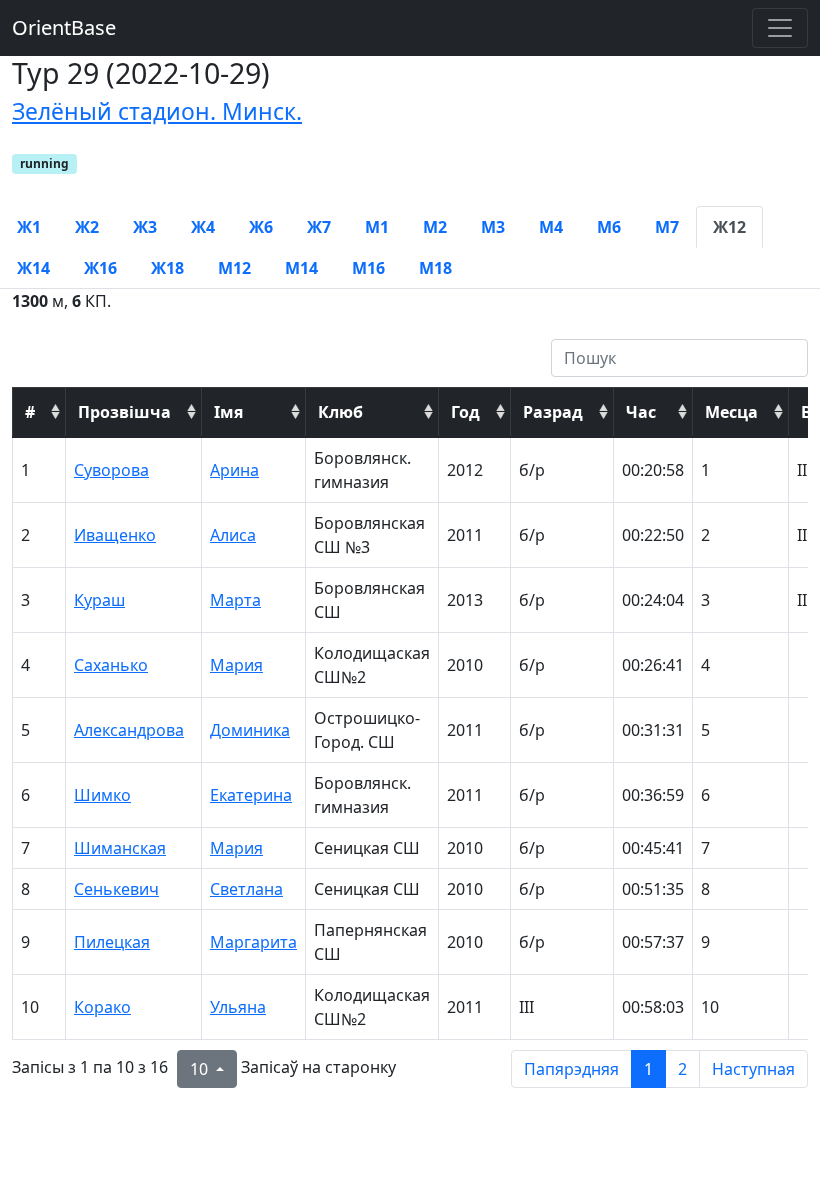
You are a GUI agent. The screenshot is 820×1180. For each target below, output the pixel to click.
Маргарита (253, 942)
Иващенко (115, 535)
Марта (235, 600)
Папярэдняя (571, 1069)
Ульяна (238, 1007)
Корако (102, 1007)
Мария (236, 665)
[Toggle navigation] (780, 28)
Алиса (233, 535)
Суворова (111, 470)
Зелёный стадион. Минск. (157, 111)
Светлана (246, 889)
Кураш (99, 600)
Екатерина (251, 795)
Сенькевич (116, 889)
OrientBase (64, 27)
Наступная (753, 1069)
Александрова (129, 730)
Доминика (250, 730)
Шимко (102, 795)
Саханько (111, 665)
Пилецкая (112, 942)
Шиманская (120, 848)
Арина (234, 470)
